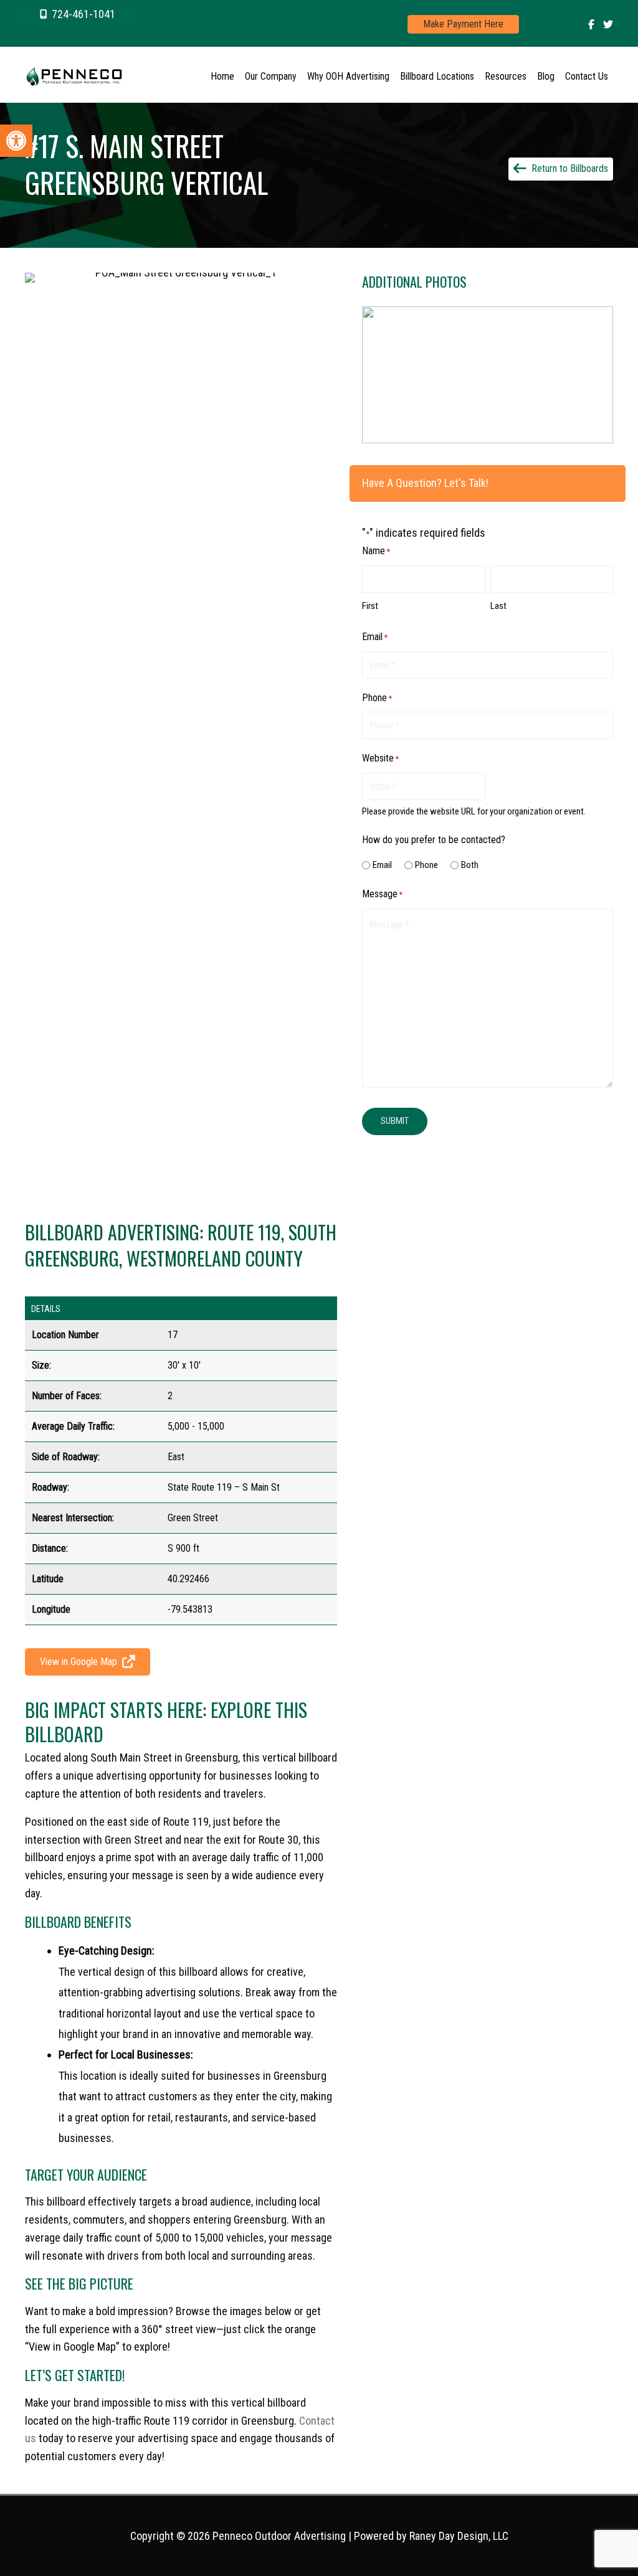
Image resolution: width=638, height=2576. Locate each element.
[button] (75, 13)
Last (498, 606)
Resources (506, 76)
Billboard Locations (437, 76)
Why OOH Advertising (348, 76)
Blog (546, 76)
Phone (426, 865)
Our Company (271, 76)
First (370, 606)
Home (222, 76)
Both (470, 865)
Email (382, 865)
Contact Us (587, 76)
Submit (395, 1121)
